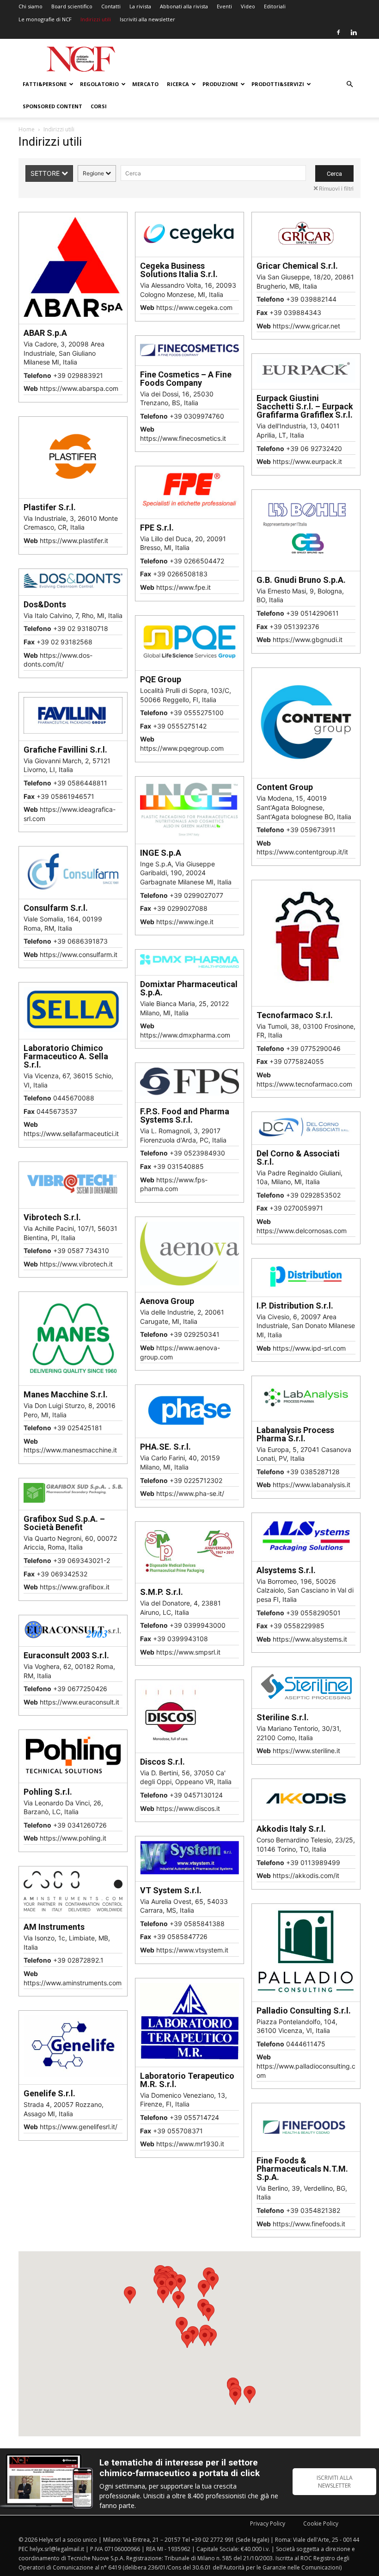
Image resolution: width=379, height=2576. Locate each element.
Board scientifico (72, 6)
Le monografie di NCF (45, 19)
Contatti (111, 6)
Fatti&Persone (45, 84)
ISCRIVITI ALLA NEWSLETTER (335, 2482)
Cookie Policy (321, 2523)
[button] (349, 84)
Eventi (224, 6)
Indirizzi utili (96, 19)
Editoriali (275, 6)
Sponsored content (52, 106)
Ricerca (178, 84)
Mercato (145, 84)
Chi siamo (31, 6)
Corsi (99, 106)
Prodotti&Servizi (278, 84)
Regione (94, 173)
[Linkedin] (354, 32)
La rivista (140, 6)
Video (248, 6)
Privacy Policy (268, 2523)
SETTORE (46, 173)
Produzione (220, 84)
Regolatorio (99, 84)
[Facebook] (338, 32)
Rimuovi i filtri (336, 188)
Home (27, 129)
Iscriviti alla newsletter (147, 19)
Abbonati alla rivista (184, 6)
